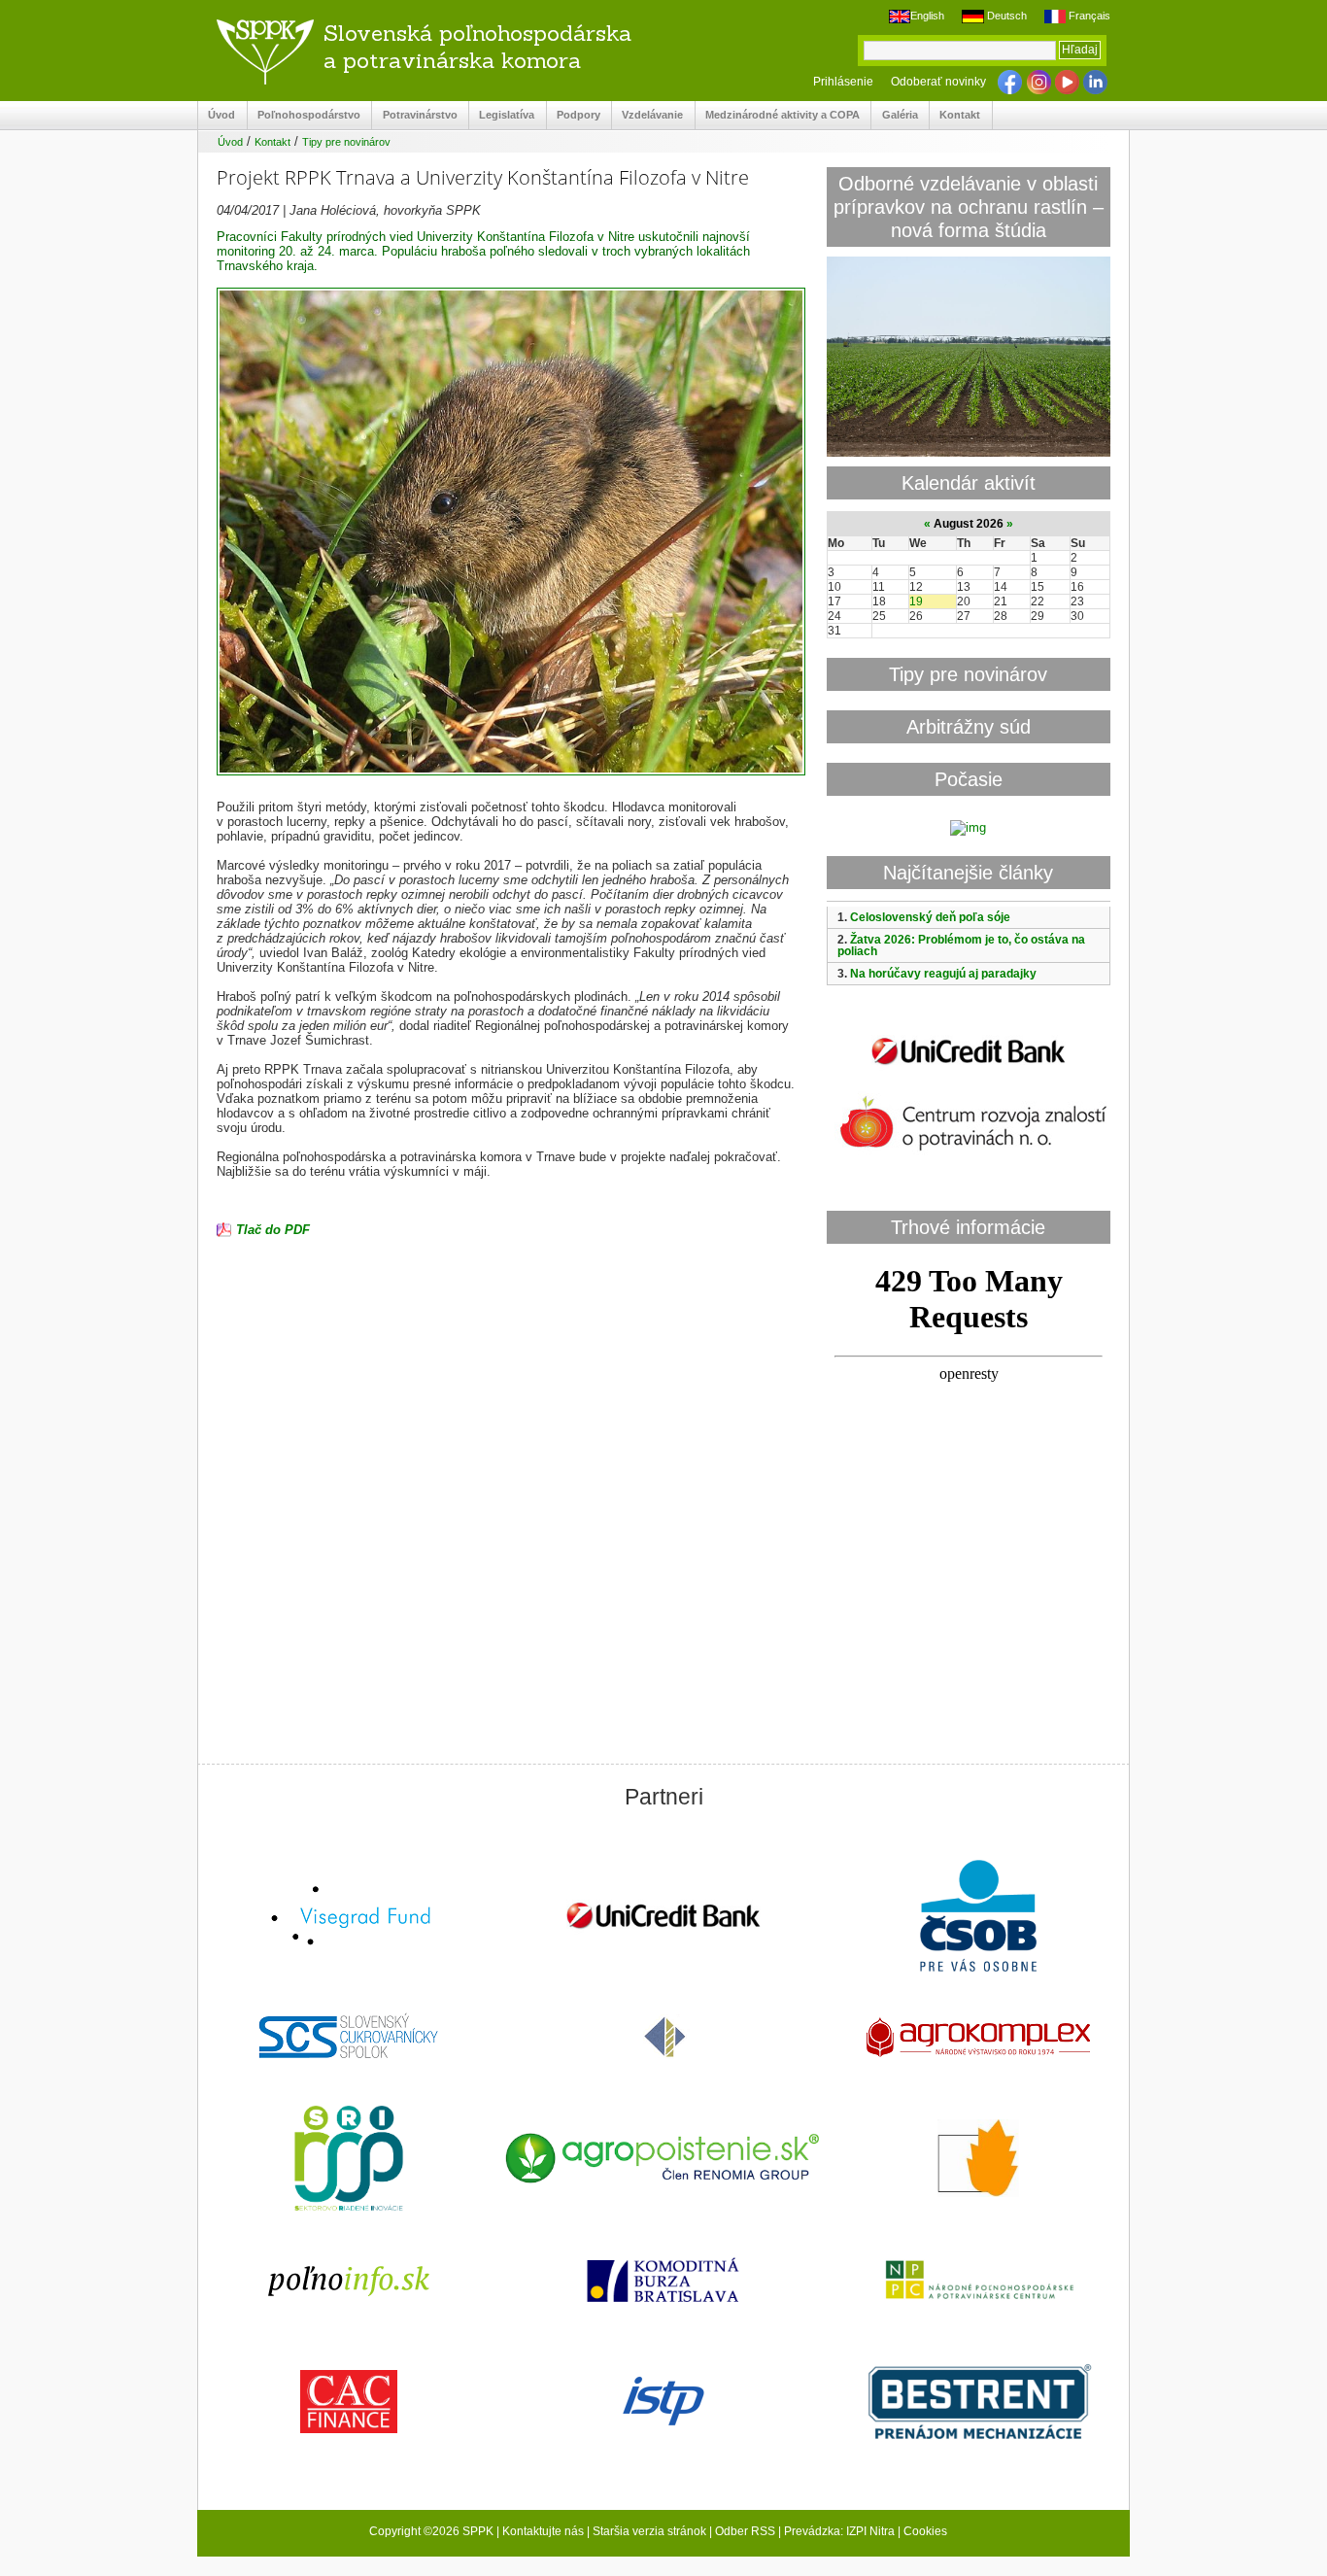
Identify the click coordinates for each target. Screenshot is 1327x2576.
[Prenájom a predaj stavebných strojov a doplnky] (978, 2404)
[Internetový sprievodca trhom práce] (663, 2403)
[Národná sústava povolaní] (349, 2160)
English (927, 16)
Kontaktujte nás (543, 2531)
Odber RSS (745, 2531)
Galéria (894, 115)
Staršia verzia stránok (649, 2531)
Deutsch (1005, 16)
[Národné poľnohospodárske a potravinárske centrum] (978, 2282)
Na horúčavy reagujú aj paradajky (943, 974)
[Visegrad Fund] (349, 1918)
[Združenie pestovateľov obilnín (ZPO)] (978, 2160)
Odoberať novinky (938, 82)
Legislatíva (502, 115)
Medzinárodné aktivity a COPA (778, 115)
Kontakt (955, 115)
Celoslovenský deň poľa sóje (930, 917)
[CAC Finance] (349, 2404)
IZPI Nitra (870, 2531)
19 (916, 601)
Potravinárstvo (414, 115)
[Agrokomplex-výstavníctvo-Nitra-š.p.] (978, 2039)
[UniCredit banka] (969, 1068)
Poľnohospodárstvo (304, 115)
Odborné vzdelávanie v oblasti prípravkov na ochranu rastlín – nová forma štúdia (969, 206)
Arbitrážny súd (969, 726)
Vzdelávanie (647, 115)
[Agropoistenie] (663, 2161)
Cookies (925, 2531)
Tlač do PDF (273, 1230)
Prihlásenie (843, 82)
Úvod (217, 115)
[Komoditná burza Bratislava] (663, 2282)
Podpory (574, 115)
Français (1088, 16)
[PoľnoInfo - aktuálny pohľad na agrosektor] (349, 2282)
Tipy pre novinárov (346, 142)
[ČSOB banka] (978, 1918)
